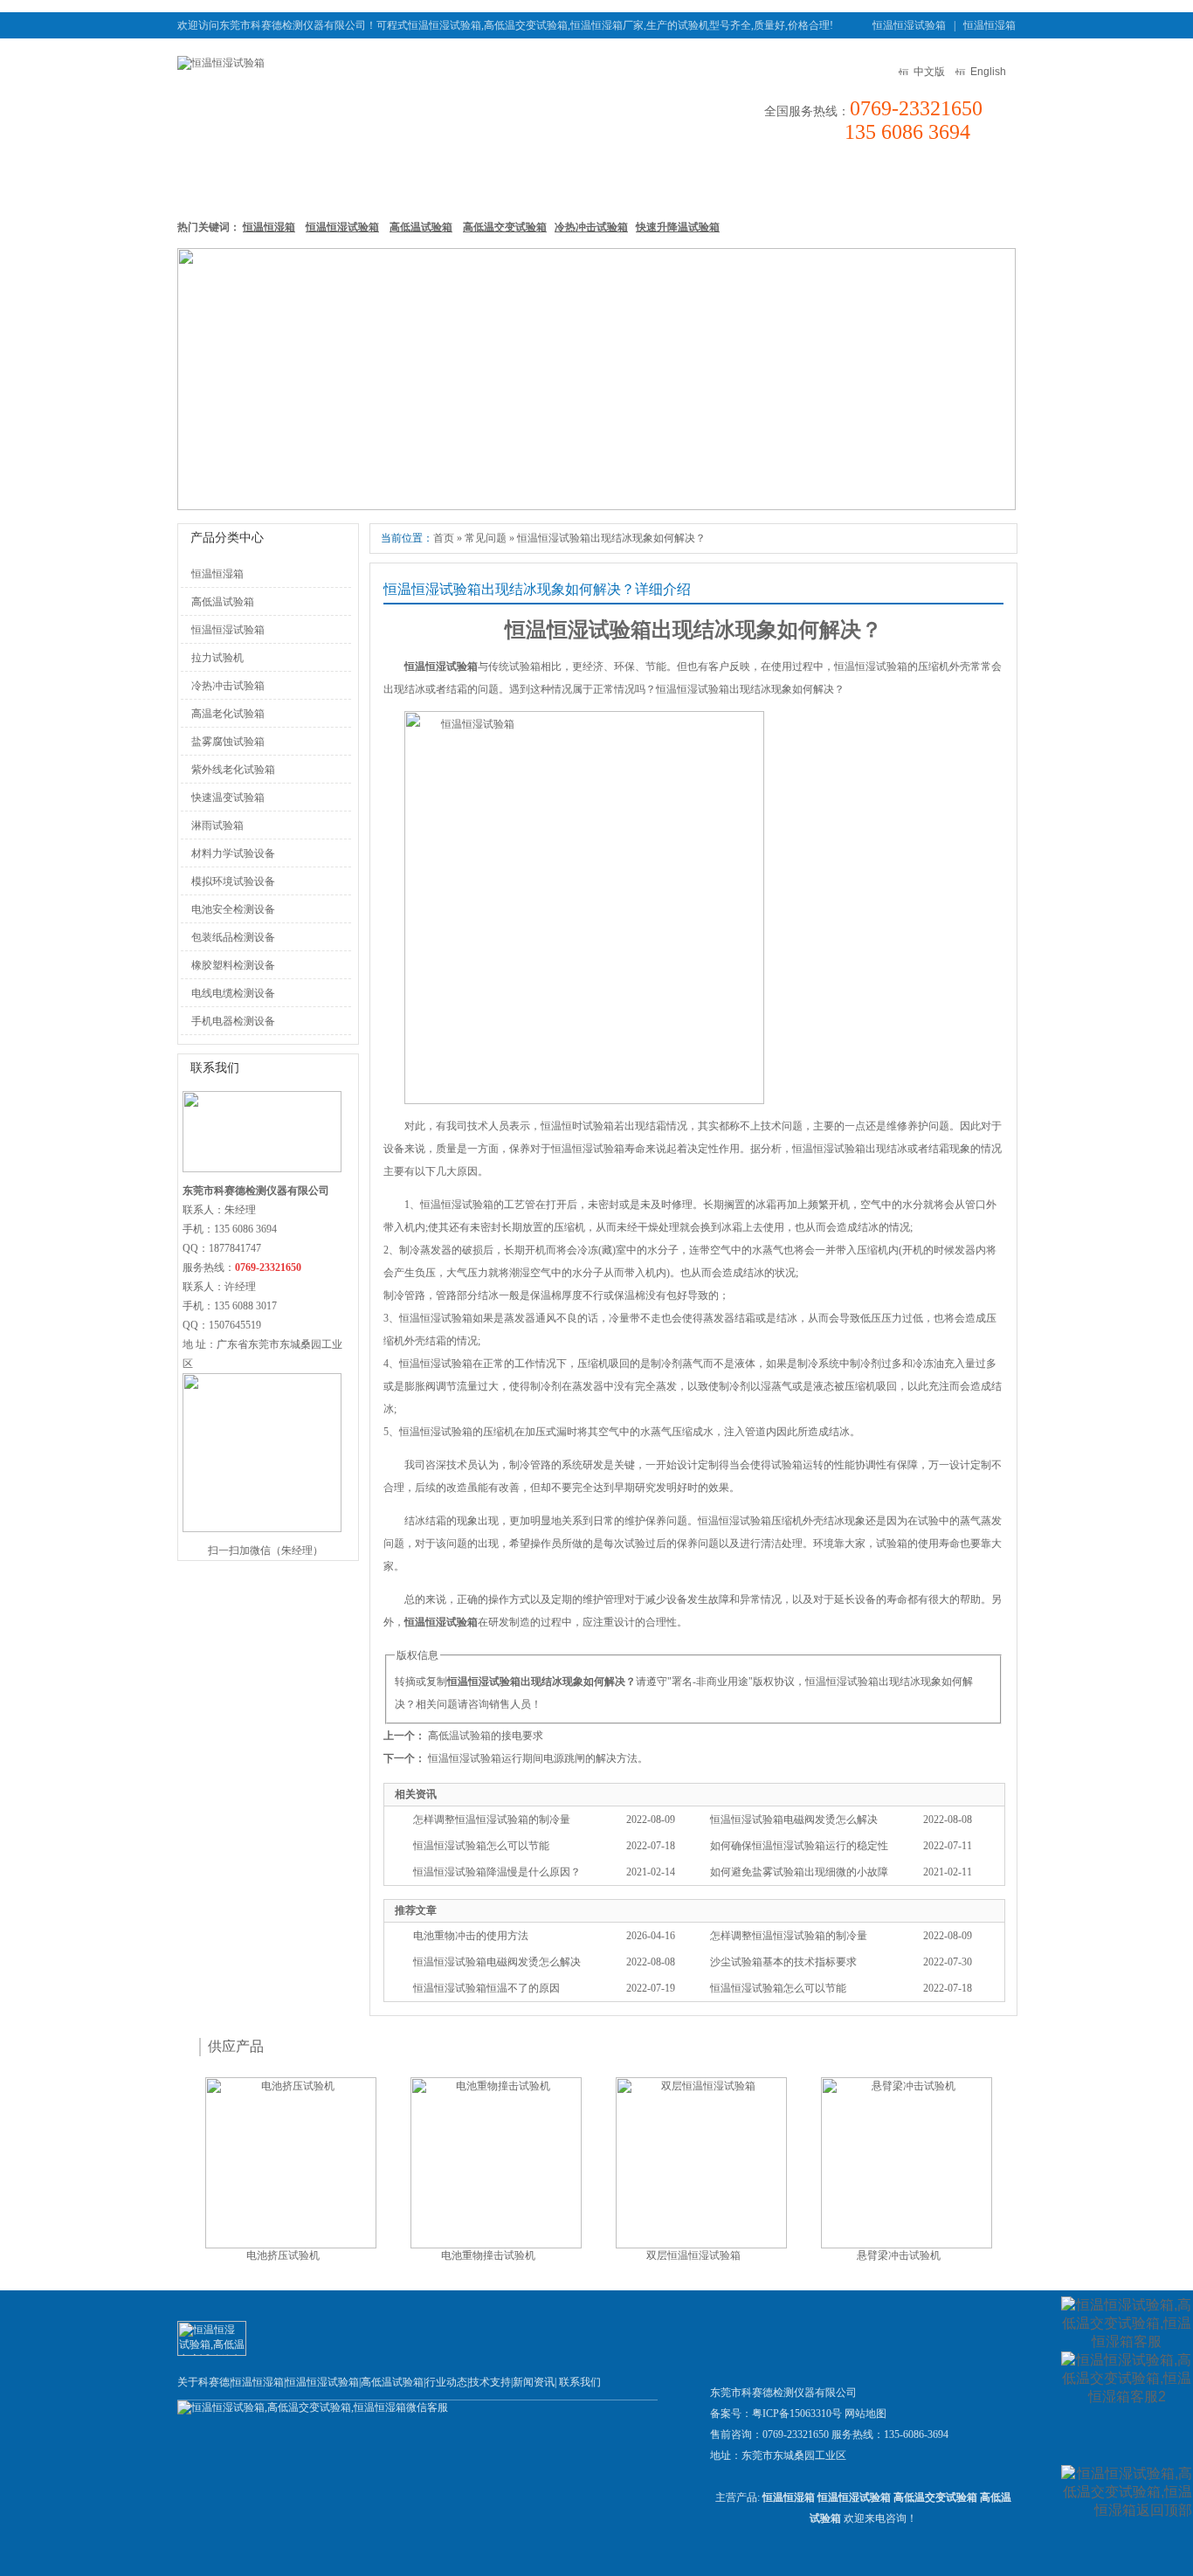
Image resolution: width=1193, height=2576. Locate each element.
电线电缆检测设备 (233, 993)
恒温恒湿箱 (990, 25)
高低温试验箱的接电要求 (486, 1736)
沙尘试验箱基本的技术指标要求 (783, 1962)
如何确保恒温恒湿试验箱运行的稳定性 (799, 1846)
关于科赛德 (203, 2382)
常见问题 (486, 538)
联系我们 (964, 182)
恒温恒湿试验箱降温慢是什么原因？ (497, 1872)
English (988, 72)
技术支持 (798, 182)
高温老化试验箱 (228, 714)
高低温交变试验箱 (505, 227)
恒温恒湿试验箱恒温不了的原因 (486, 1988)
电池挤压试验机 (283, 2255)
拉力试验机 (217, 658)
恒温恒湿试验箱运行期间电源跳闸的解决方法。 (538, 1758)
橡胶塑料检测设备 (233, 965)
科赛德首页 (221, 182)
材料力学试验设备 (233, 853)
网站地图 (865, 2414)
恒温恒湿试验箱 (909, 25)
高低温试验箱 (537, 182)
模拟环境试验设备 (233, 881)
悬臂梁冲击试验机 (899, 2255)
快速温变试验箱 (228, 798)
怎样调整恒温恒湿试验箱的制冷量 (492, 1820)
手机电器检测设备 (233, 1021)
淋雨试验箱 (217, 825)
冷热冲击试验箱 (591, 227)
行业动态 (446, 2382)
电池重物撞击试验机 (488, 2255)
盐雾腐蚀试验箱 (228, 742)
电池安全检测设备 (233, 909)
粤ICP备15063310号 (797, 2414)
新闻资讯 (715, 182)
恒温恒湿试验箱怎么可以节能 (481, 1846)
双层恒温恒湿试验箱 (693, 2255)
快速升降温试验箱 (678, 227)
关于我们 (881, 182)
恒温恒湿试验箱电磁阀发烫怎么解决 (794, 1820)
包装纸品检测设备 (233, 937)
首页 (444, 538)
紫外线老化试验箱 (233, 770)
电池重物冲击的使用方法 (471, 1936)
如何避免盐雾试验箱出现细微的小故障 (799, 1872)
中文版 (929, 72)
